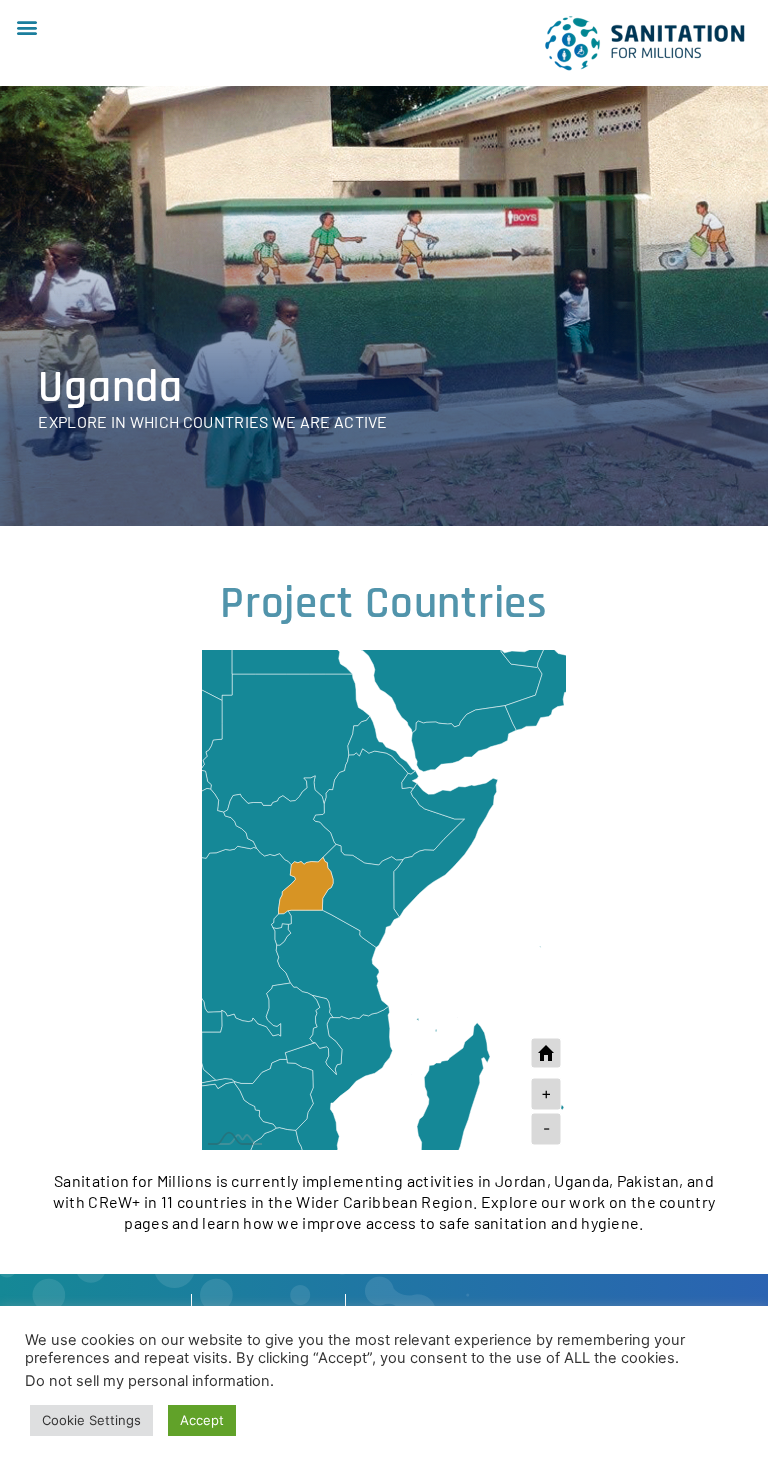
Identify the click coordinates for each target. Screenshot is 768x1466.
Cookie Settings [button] (91, 1420)
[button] (26, 26)
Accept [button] (202, 1420)
